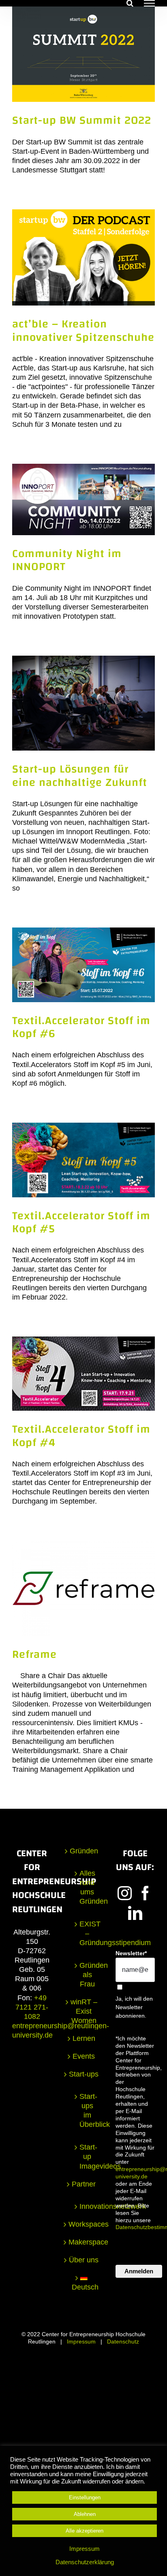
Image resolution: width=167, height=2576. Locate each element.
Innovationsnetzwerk (87, 2206)
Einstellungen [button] (85, 2497)
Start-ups (84, 2074)
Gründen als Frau (87, 1975)
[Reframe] (83, 1588)
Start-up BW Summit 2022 (82, 120)
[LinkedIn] (135, 1913)
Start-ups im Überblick (87, 2110)
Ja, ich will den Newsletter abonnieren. (134, 2007)
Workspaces (84, 2224)
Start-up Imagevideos (87, 2156)
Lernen (84, 2038)
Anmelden (139, 2271)
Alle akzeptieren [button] (85, 2531)
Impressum (81, 2341)
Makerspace (84, 2242)
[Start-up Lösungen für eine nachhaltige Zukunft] (83, 703)
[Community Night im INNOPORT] (83, 499)
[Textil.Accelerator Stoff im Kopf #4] (83, 1374)
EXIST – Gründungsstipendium (87, 1933)
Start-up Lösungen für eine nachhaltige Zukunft (80, 776)
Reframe (34, 1654)
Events (84, 2056)
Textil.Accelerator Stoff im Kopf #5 (81, 1222)
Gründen (84, 1851)
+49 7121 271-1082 (32, 2007)
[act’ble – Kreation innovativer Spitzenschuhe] (83, 258)
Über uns (84, 2260)
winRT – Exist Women (84, 2011)
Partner (84, 2184)
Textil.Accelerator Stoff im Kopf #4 (81, 1436)
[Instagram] (125, 1893)
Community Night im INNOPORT (67, 560)
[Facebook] (145, 1893)
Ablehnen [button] (85, 2514)
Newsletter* (131, 1953)
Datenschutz (123, 2341)
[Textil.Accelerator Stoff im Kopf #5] (83, 1160)
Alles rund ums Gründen (87, 1887)
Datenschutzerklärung (85, 2562)
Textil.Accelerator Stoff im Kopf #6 (81, 1027)
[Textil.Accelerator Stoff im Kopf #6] (83, 965)
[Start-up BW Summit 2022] (83, 54)
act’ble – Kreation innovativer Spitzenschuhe (83, 330)
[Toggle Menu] (149, 3)
